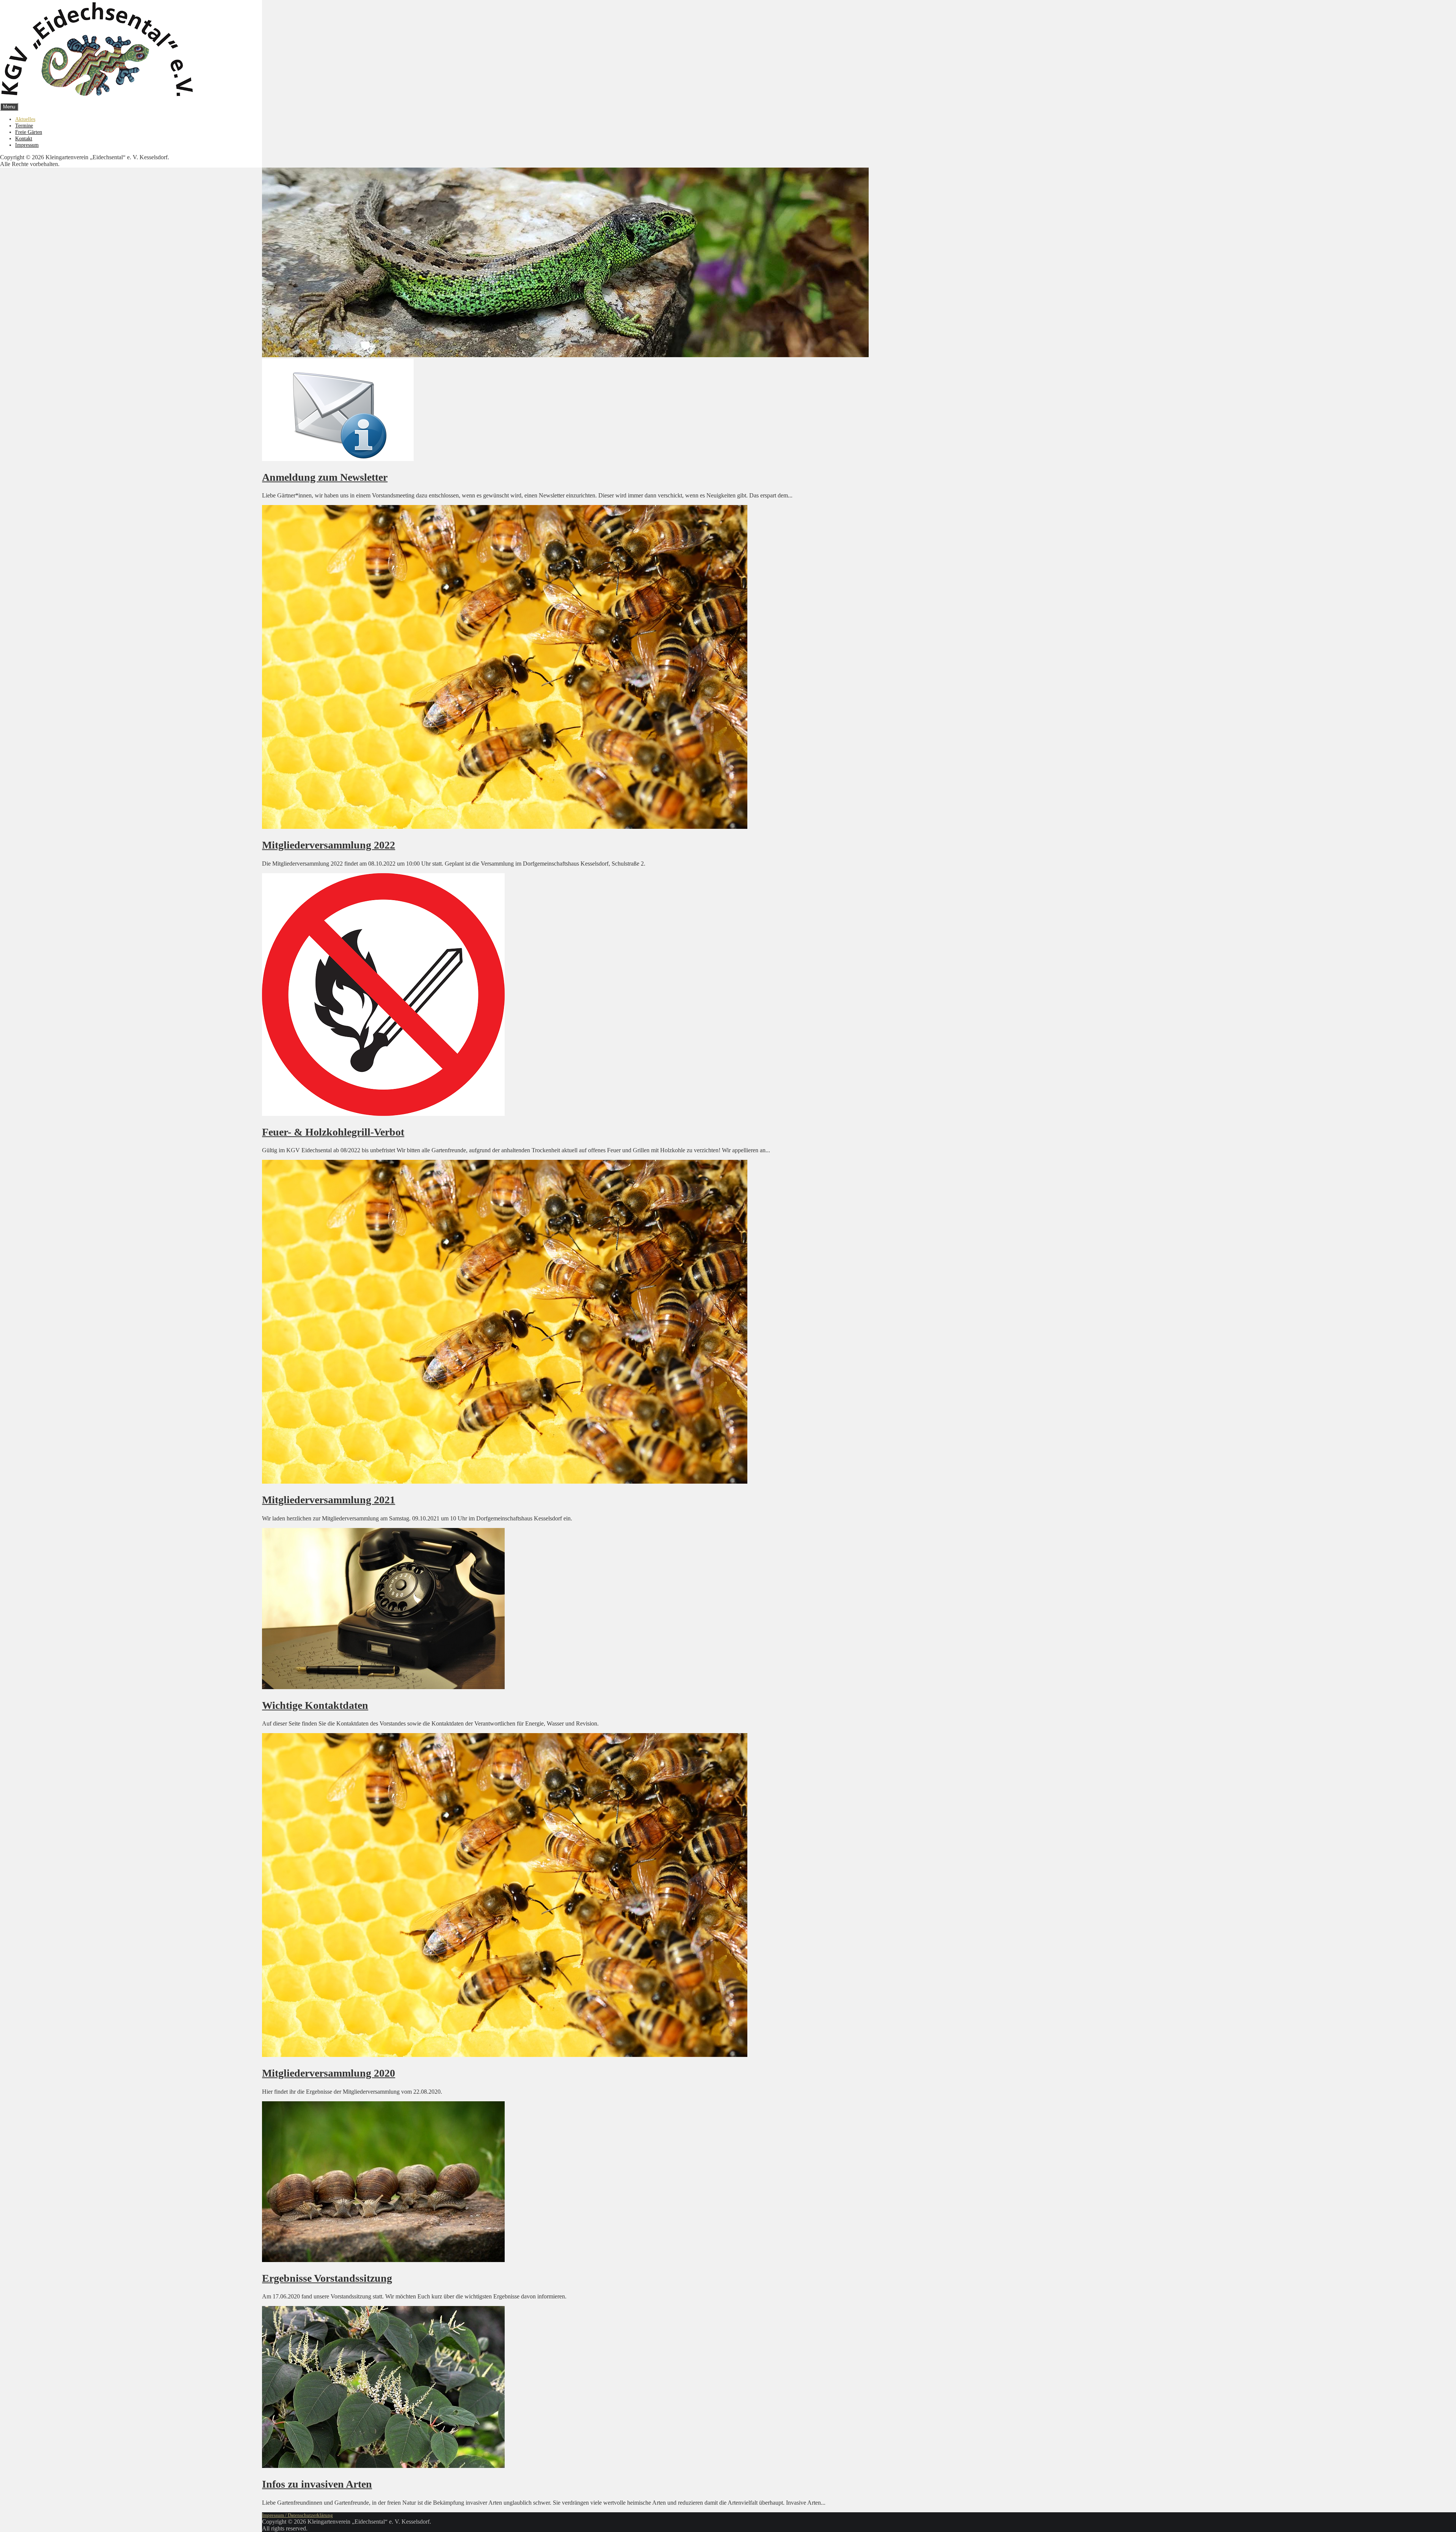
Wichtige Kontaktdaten (315, 1705)
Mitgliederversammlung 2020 (329, 2073)
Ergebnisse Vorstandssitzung (327, 2278)
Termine (24, 126)
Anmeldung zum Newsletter (325, 477)
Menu (9, 107)
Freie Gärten (29, 132)
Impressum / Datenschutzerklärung (297, 2515)
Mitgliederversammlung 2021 (329, 1500)
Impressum (27, 145)
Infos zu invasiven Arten (317, 2484)
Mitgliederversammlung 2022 (329, 845)
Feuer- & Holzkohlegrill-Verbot (333, 1132)
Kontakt (24, 138)
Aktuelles (25, 119)
